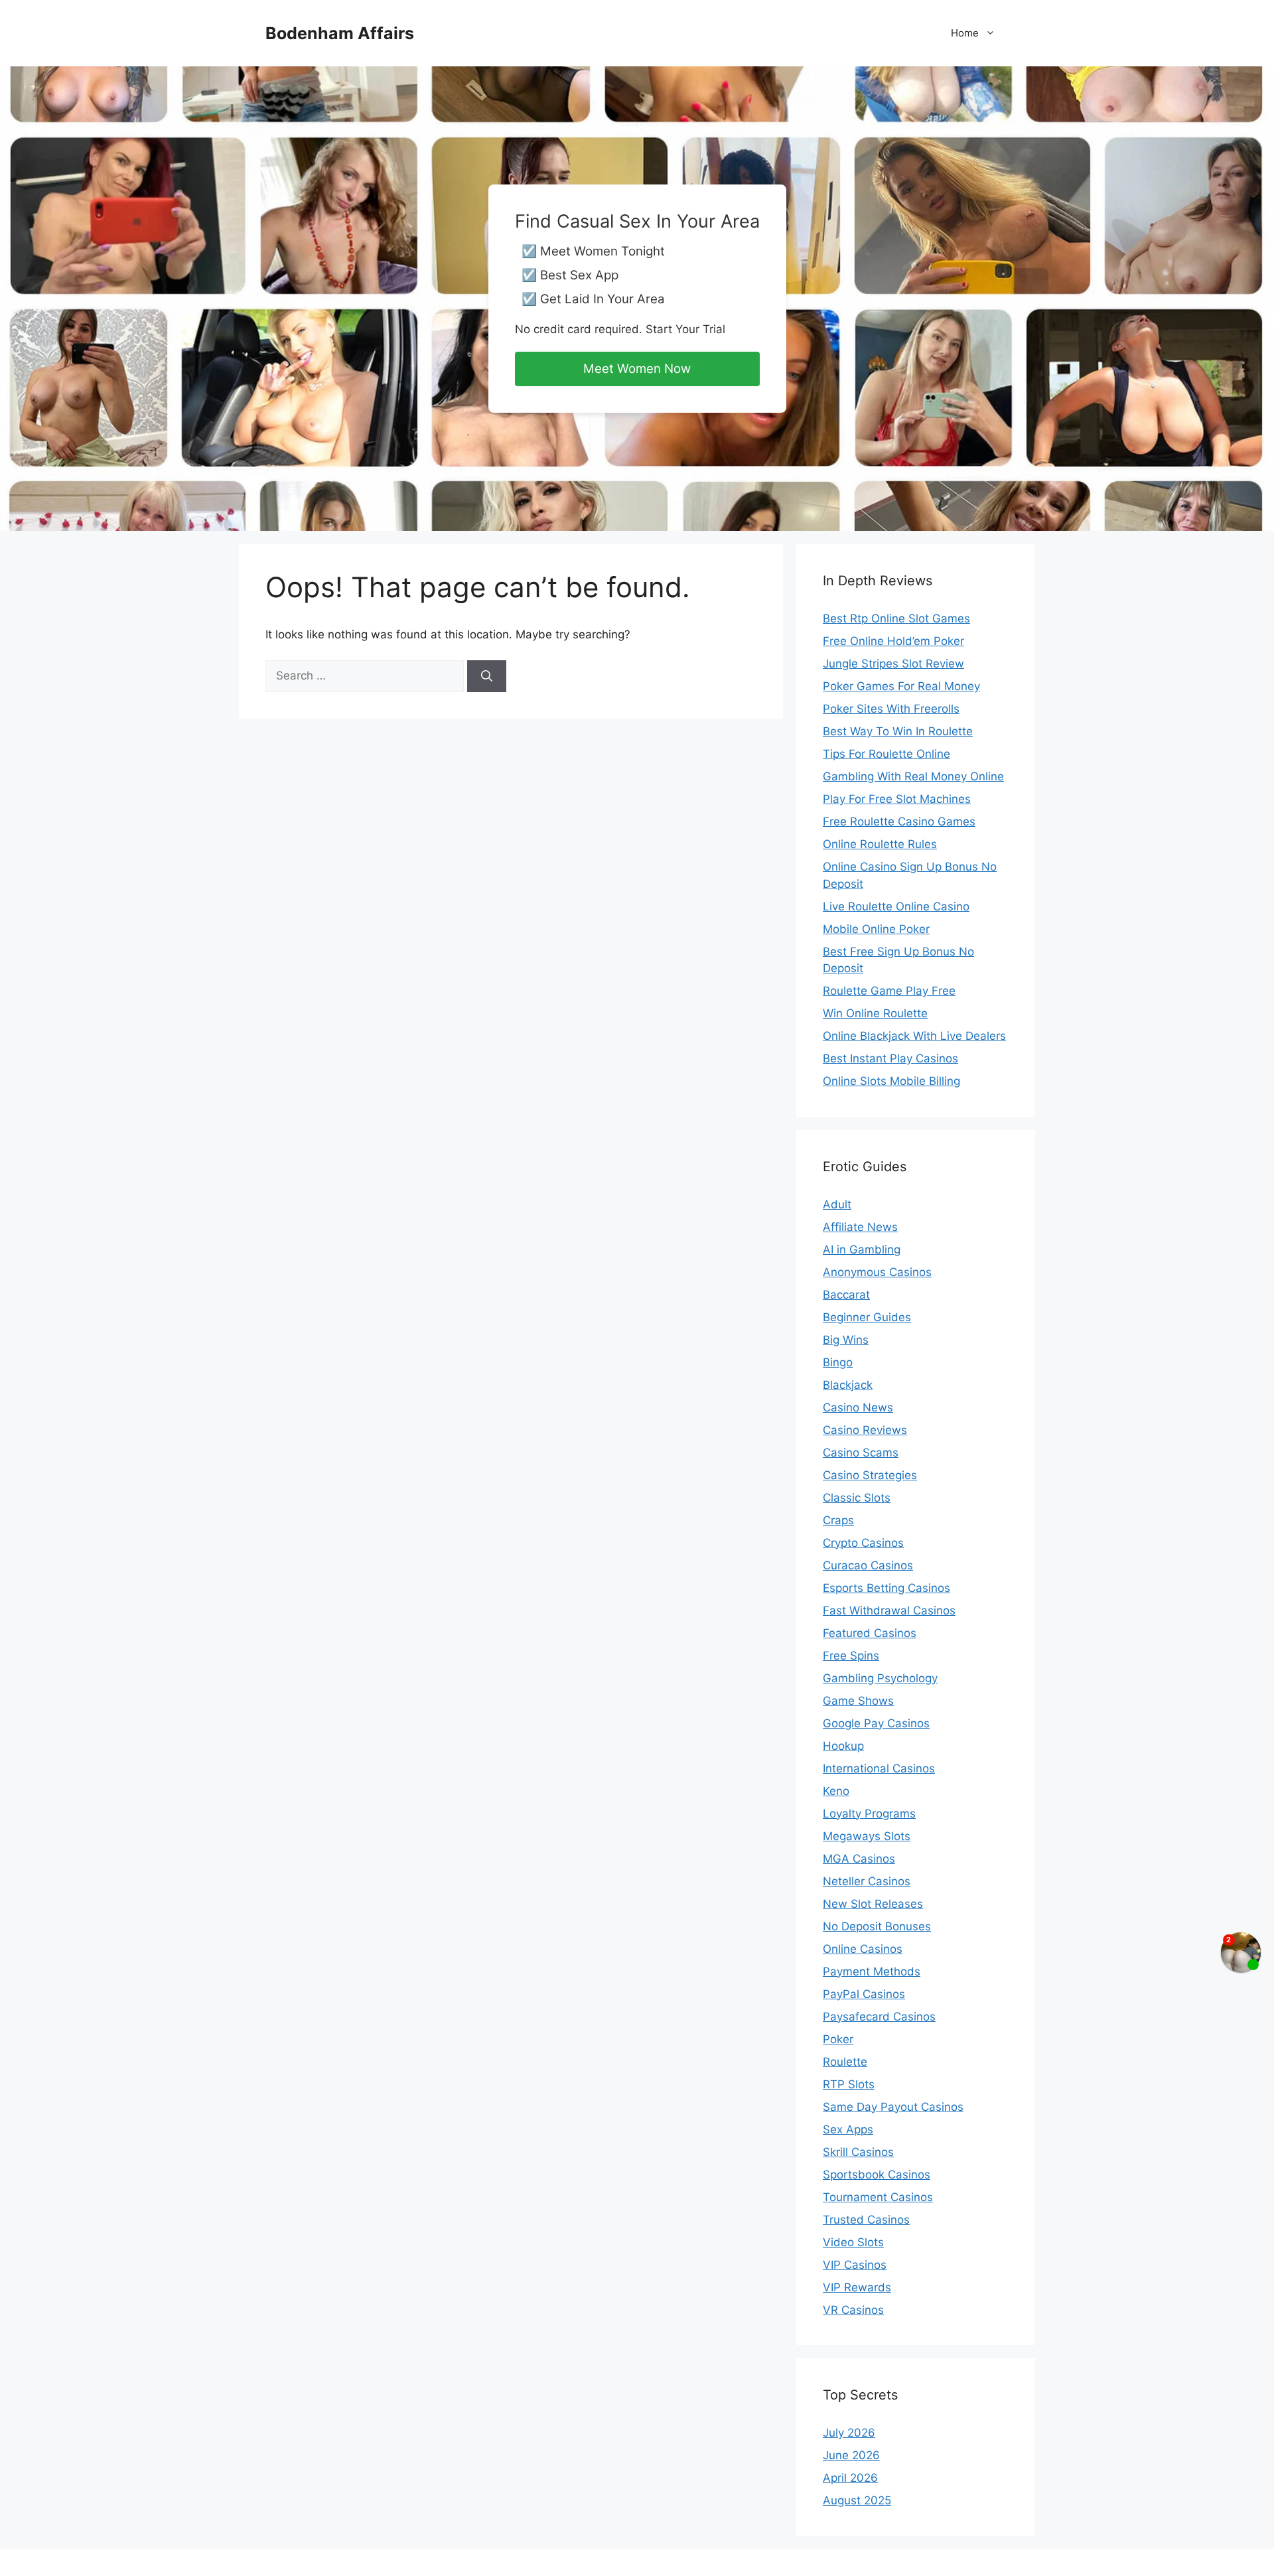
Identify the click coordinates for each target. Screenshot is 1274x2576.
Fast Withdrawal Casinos (889, 1610)
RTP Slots (849, 2084)
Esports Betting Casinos (886, 1588)
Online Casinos (863, 1949)
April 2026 (850, 2478)
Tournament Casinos (878, 2197)
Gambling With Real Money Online (913, 776)
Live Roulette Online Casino (896, 906)
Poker (838, 2039)
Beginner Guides (867, 1317)
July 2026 (849, 2433)
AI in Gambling (862, 1250)
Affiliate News (860, 1227)
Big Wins (846, 1340)
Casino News (858, 1407)
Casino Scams (861, 1453)
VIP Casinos (855, 2265)
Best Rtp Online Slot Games (896, 618)
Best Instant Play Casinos (890, 1058)
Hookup (843, 1746)
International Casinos (879, 1768)
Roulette (845, 2062)
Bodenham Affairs (340, 33)
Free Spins (851, 1656)
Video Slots (853, 2242)
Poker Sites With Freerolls (891, 709)
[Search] (487, 676)
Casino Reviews (865, 1430)
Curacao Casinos (868, 1565)
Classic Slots (857, 1498)
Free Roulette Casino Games (899, 822)
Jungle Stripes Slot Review (893, 664)
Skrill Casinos (858, 2152)
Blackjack (848, 1385)
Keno (836, 1791)
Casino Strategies (870, 1475)
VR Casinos (853, 2310)
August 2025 (857, 2500)
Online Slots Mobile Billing (891, 1081)
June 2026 (851, 2455)
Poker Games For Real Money (901, 686)
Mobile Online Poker (876, 929)
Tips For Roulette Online (886, 754)
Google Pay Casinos (876, 1723)
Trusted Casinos (866, 2220)
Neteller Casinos (867, 1881)
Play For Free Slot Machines (897, 799)
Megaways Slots (867, 1836)
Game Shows (858, 1701)
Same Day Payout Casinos (893, 2107)
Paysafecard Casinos (879, 2017)
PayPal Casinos (864, 1994)
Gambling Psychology (880, 1678)
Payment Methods (872, 1971)
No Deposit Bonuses (877, 1926)
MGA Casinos (859, 1859)
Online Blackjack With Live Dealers (914, 1036)
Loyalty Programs (869, 1814)
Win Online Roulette (875, 1013)
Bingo (838, 1362)
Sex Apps (848, 2129)
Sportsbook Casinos (877, 2175)
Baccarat (846, 1295)
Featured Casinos (870, 1633)
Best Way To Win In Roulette (898, 731)
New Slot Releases (873, 1904)
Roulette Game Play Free (889, 991)
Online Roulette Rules (880, 844)
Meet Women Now (637, 369)
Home (965, 33)
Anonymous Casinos (877, 1272)
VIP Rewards (857, 2287)
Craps (838, 1520)
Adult (837, 1204)
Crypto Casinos (863, 1543)
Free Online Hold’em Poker (893, 641)
